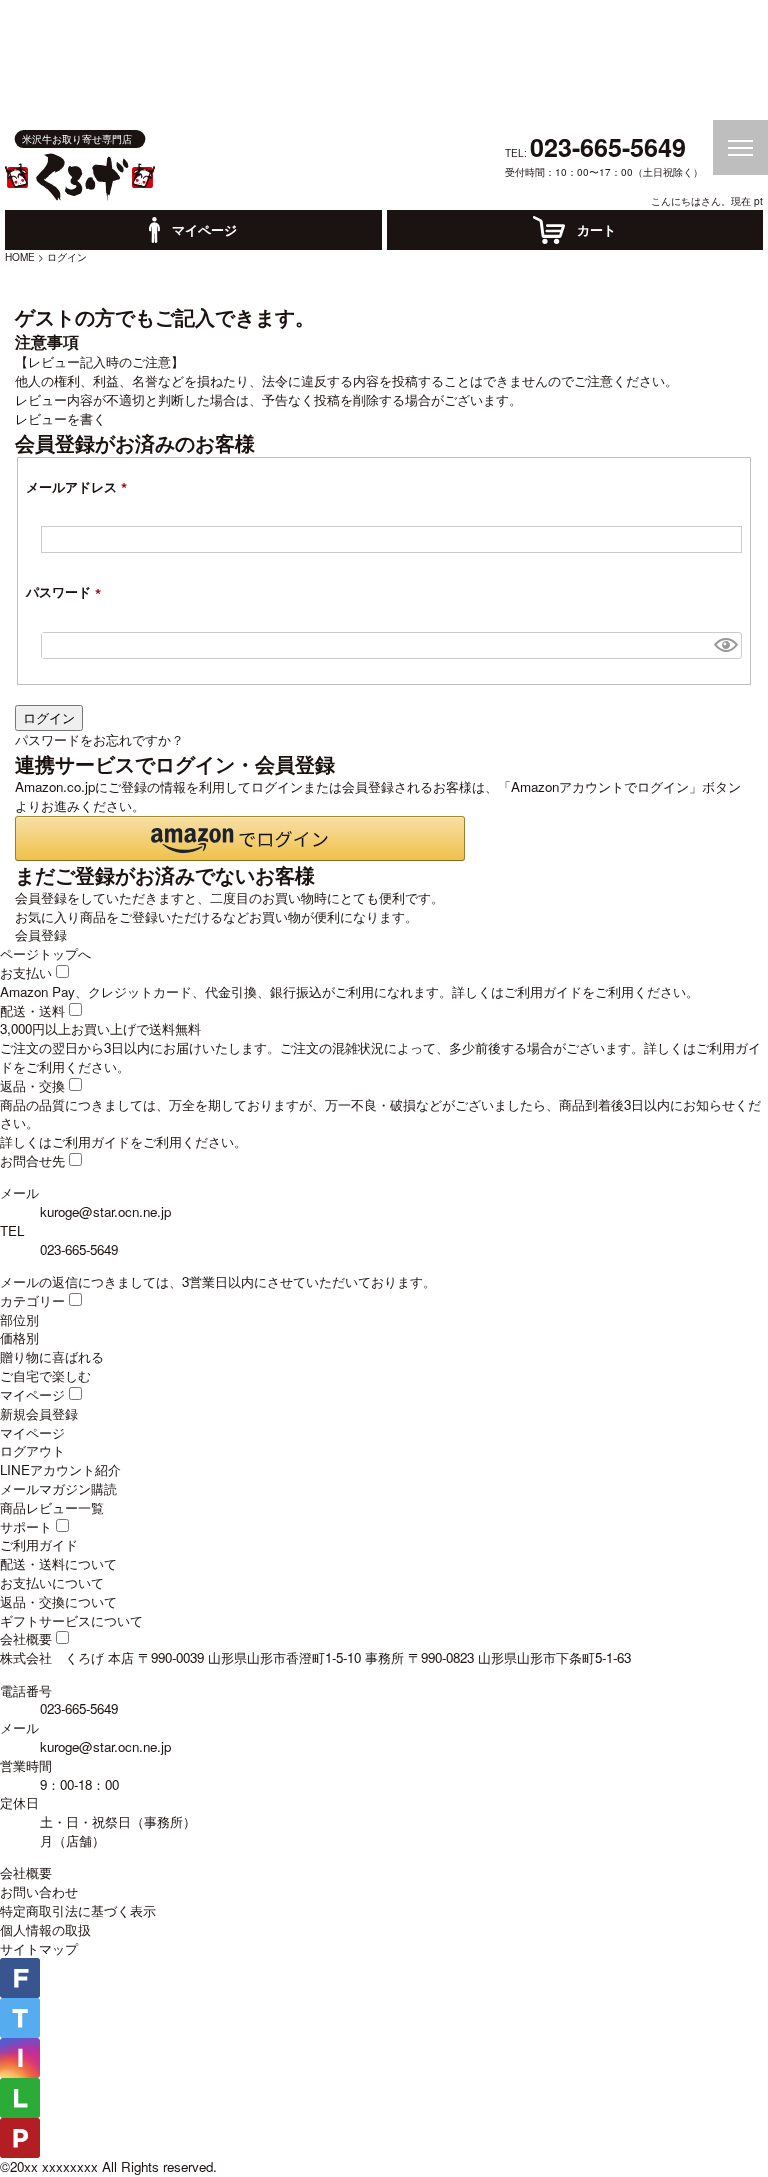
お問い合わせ (39, 1891)
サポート (26, 1526)
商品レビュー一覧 (52, 1507)
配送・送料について (58, 1563)
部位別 (19, 1319)
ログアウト (32, 1450)
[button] (240, 838)
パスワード (67, 591)
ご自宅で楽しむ (45, 1375)
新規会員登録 (39, 1413)
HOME (20, 256)
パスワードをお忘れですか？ (99, 739)
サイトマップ (39, 1948)
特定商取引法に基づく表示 (78, 1910)
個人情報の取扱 (45, 1929)
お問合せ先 (32, 1160)
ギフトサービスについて (71, 1620)
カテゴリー (32, 1300)
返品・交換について (58, 1601)
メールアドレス (80, 486)
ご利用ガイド (543, 991)
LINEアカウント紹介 (60, 1469)
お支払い (26, 972)
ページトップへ (45, 953)
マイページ (32, 1394)
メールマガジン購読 (58, 1488)
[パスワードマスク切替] (725, 645)
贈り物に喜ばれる (52, 1356)
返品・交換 (32, 1085)
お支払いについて (52, 1582)
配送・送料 (32, 1010)
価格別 (19, 1337)
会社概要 (26, 1638)
